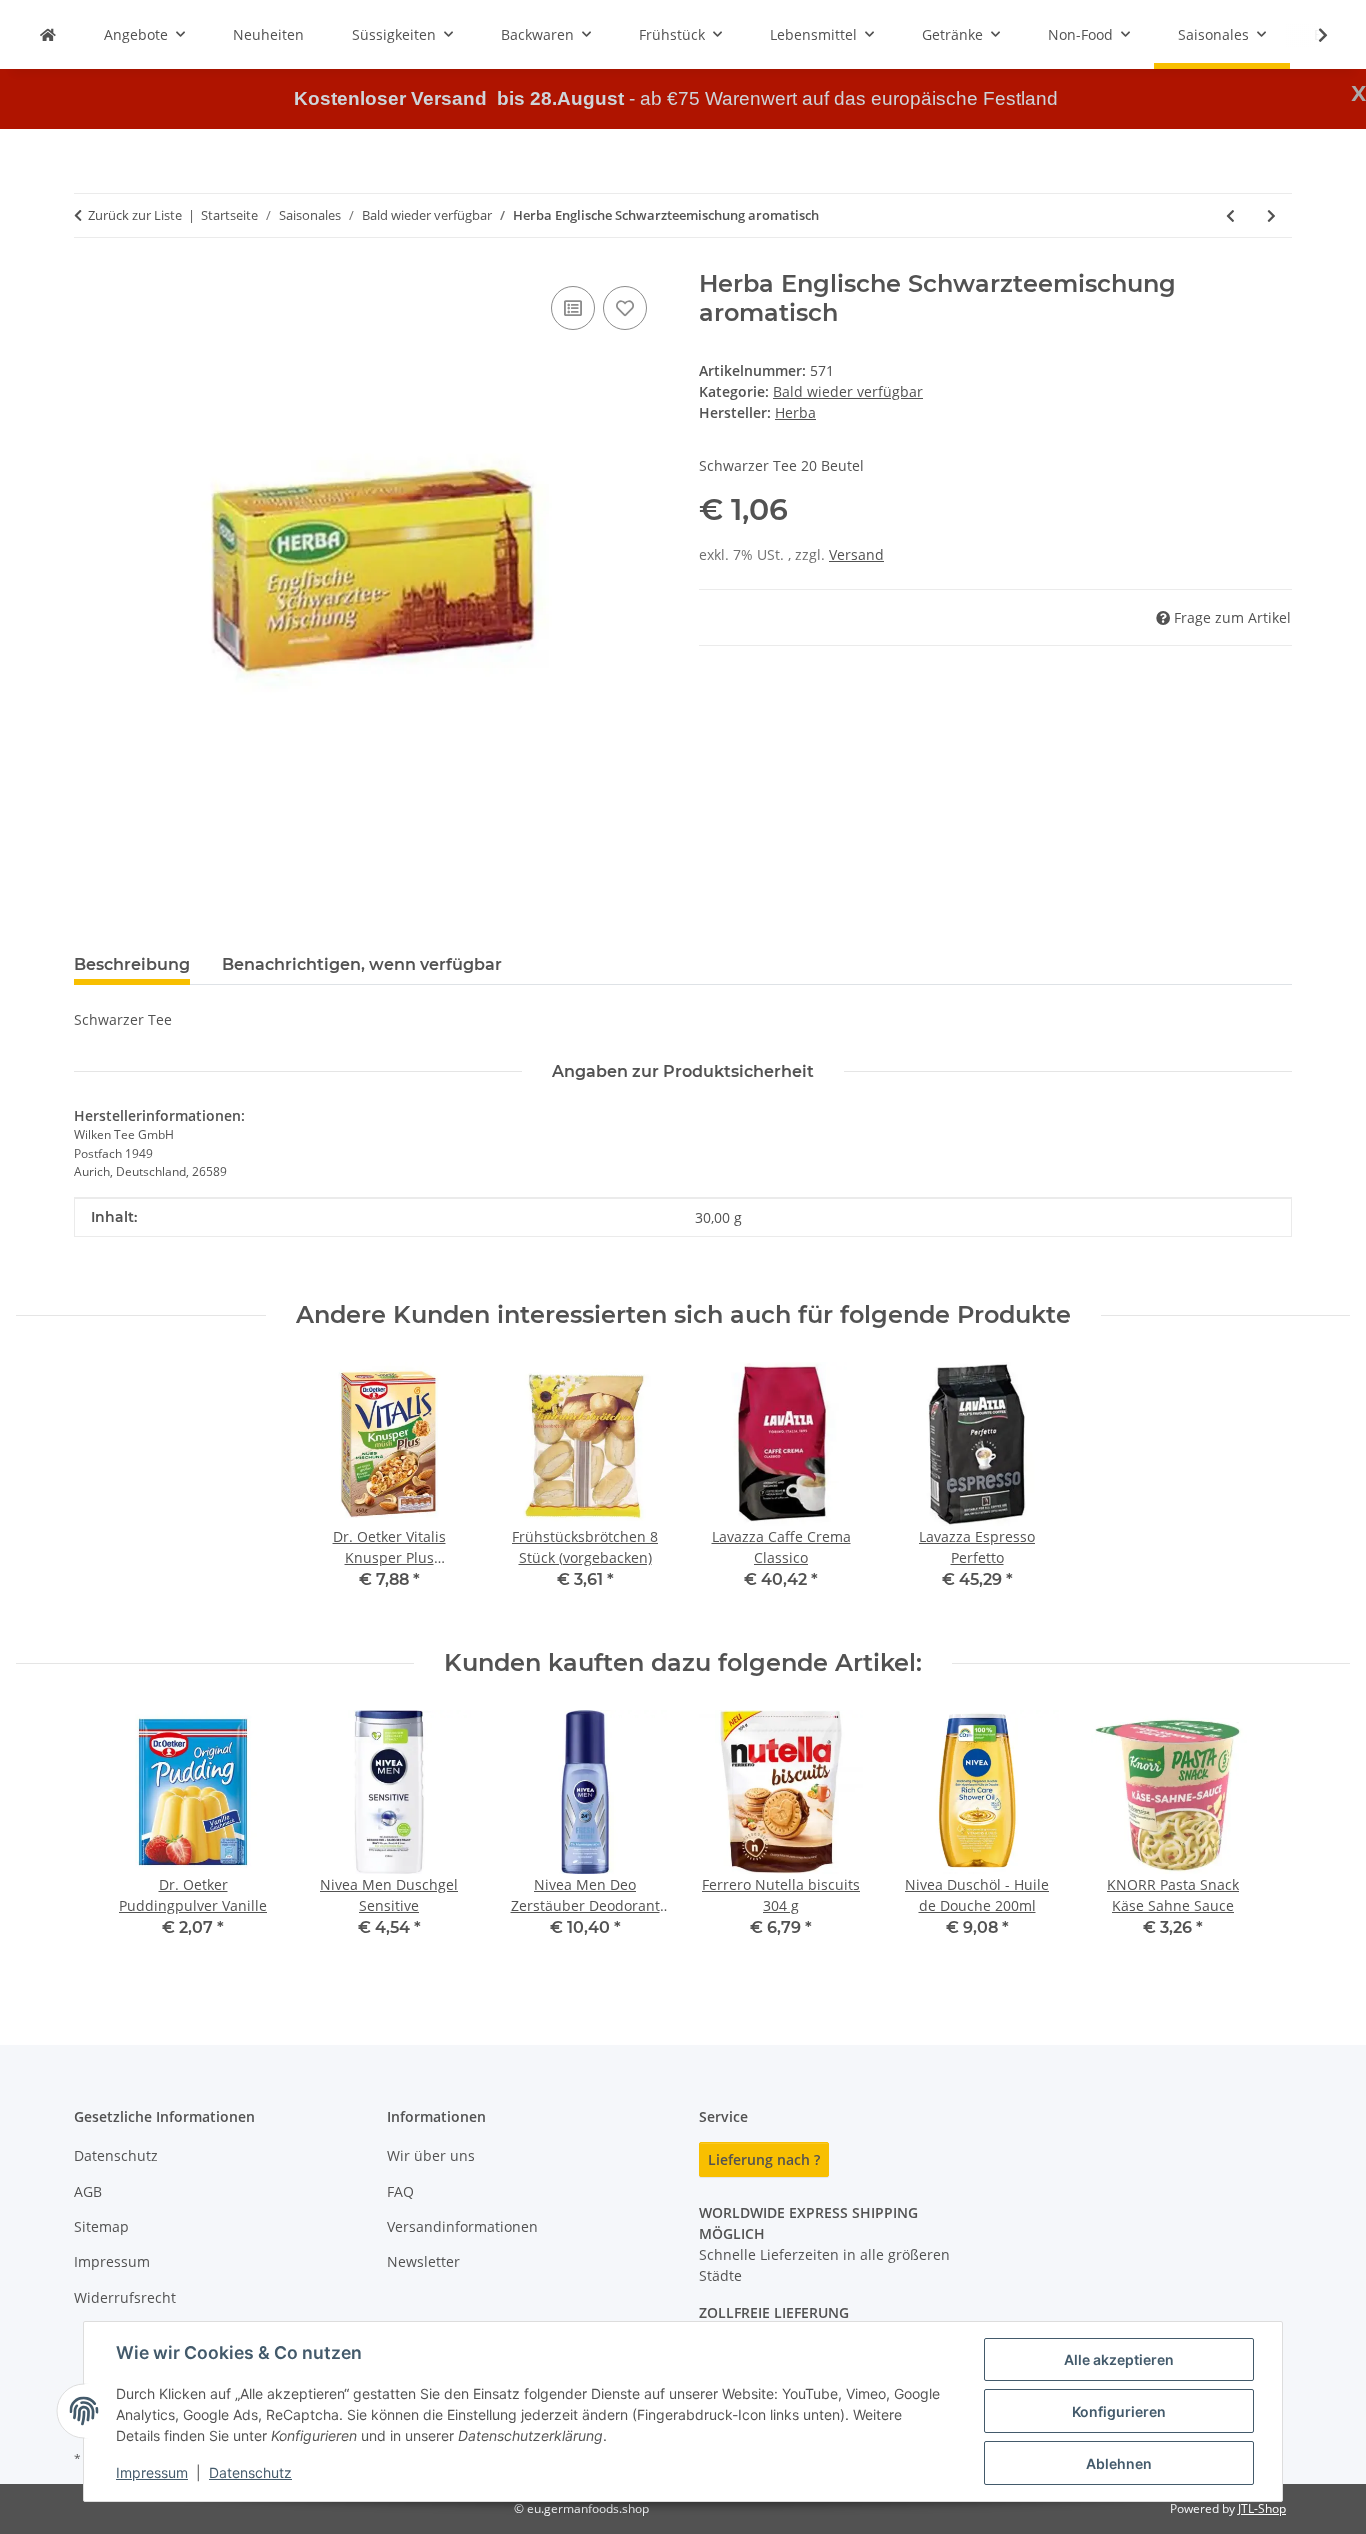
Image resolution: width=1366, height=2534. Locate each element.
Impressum (152, 2472)
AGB (88, 2191)
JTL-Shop (1262, 2508)
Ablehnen (1119, 2463)
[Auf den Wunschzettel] (625, 308)
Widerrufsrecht (125, 2297)
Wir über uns (431, 2155)
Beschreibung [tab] (132, 964)
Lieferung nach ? (764, 2159)
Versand (856, 554)
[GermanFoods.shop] (48, 34)
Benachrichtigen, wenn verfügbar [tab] (362, 964)
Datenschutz (250, 2472)
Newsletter (423, 2261)
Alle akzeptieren (1119, 2359)
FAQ (400, 2191)
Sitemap (101, 2226)
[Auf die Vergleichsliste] (573, 308)
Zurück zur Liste (135, 215)
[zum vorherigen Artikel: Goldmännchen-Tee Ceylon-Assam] (1230, 215)
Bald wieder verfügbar (848, 391)
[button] (1310, 35)
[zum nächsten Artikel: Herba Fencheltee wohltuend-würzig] (1271, 215)
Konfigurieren (1119, 2411)
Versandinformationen (462, 2226)
